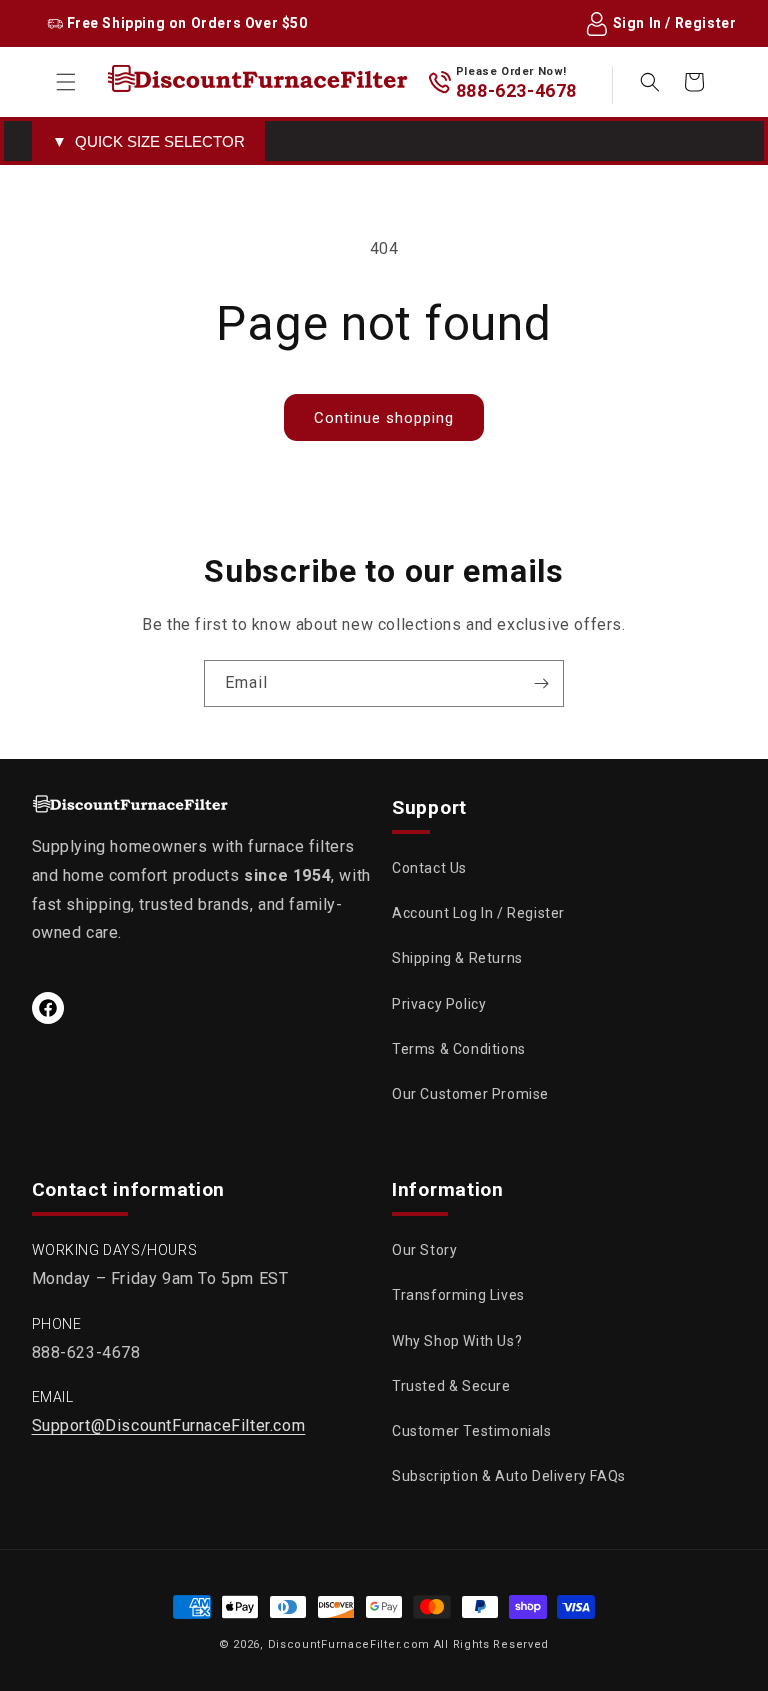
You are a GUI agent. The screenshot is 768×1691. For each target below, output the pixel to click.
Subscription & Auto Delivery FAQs (509, 1476)
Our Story (424, 1250)
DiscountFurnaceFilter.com (349, 1644)
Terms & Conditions (459, 1049)
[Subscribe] (541, 683)
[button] (66, 82)
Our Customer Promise (470, 1094)
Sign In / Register (675, 23)
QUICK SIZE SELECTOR (148, 141)
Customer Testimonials (472, 1431)
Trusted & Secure (451, 1386)
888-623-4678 (516, 90)
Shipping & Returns (457, 958)
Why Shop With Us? (457, 1341)
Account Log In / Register (478, 913)
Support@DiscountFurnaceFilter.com (169, 1425)
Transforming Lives (458, 1295)
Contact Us (429, 868)
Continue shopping (384, 418)
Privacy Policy (439, 1004)
